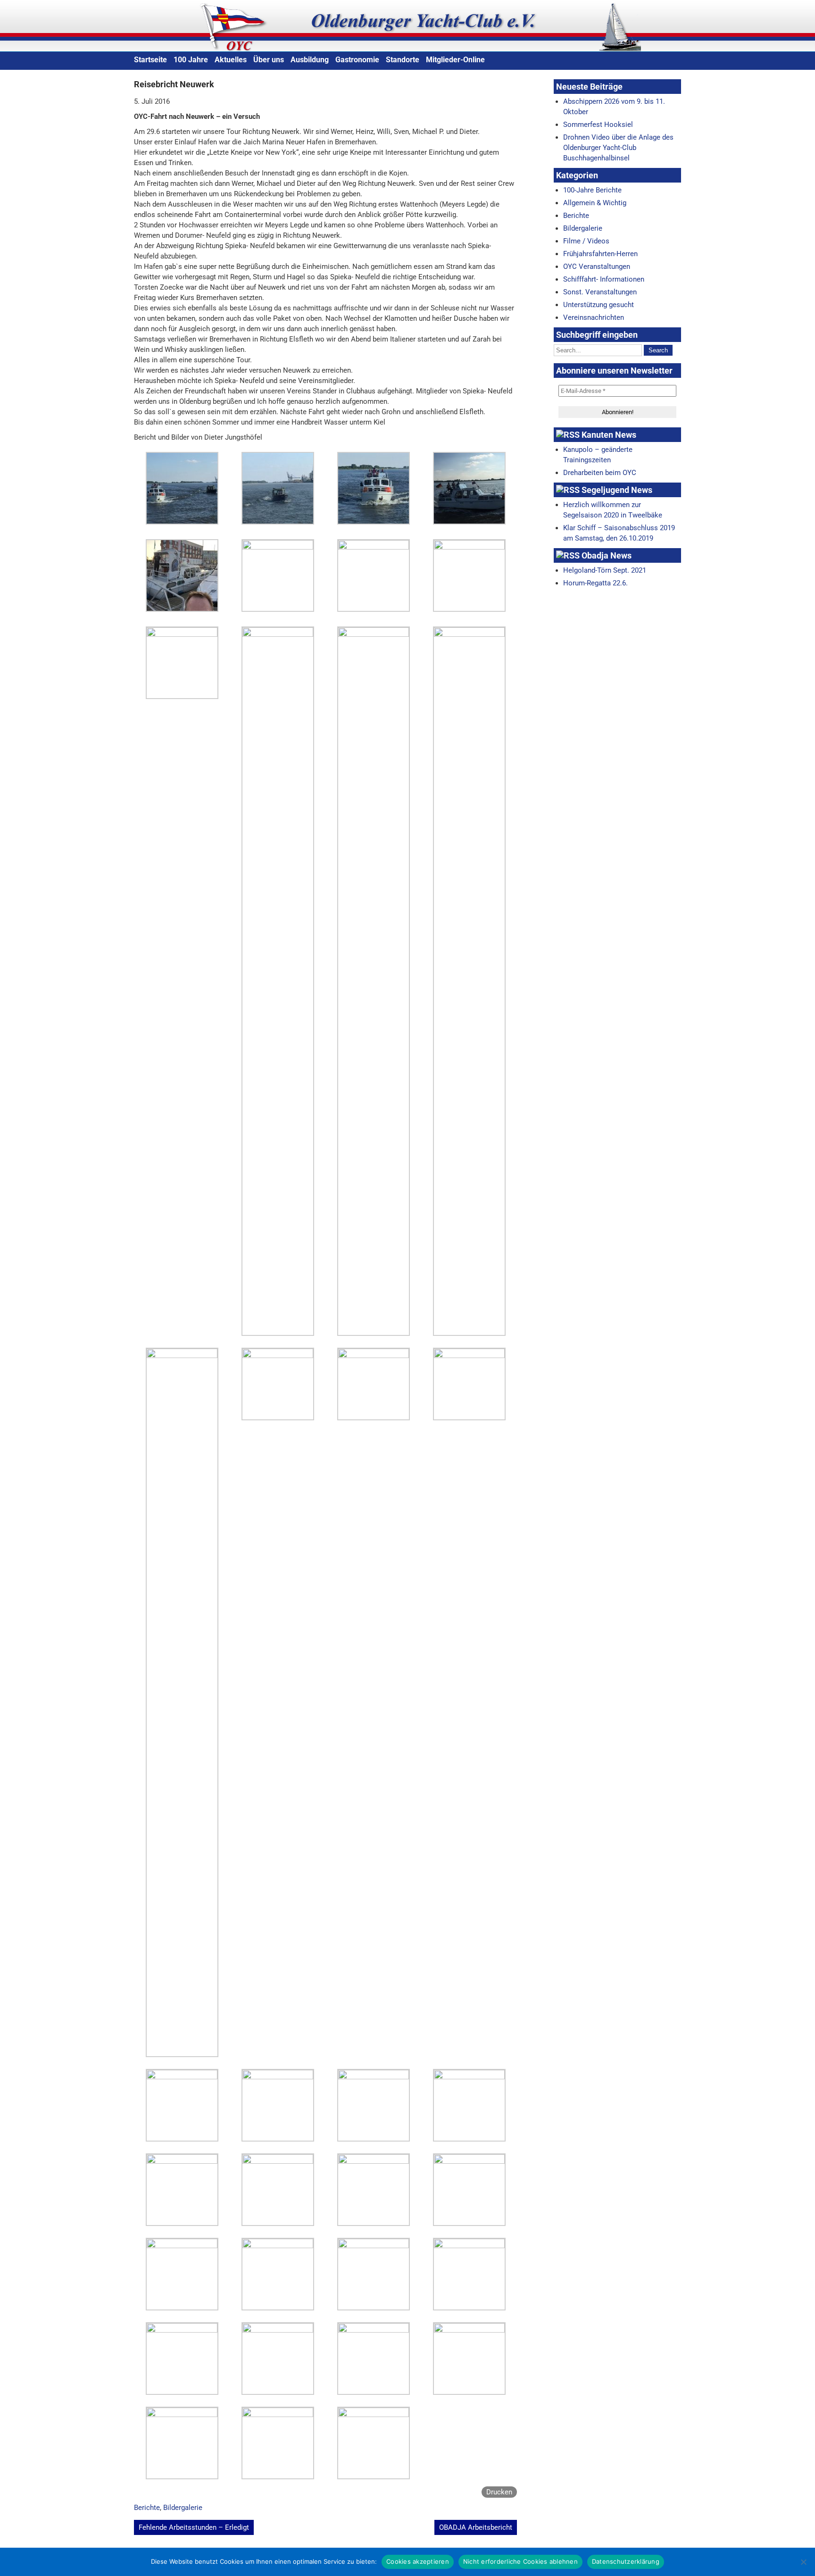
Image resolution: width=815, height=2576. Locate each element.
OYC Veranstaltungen (597, 267)
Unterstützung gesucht (599, 305)
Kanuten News (609, 435)
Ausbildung (310, 60)
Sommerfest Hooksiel (598, 125)
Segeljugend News (617, 490)
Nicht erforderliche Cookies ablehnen (520, 2561)
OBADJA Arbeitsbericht (476, 2527)
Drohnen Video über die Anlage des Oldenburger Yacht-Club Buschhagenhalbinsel (618, 148)
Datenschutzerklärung (626, 2561)
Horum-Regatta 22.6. (595, 583)
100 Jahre (191, 60)
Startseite (150, 60)
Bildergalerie (183, 2508)
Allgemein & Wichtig (595, 203)
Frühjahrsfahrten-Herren (600, 254)
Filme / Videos (586, 241)
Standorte (403, 60)
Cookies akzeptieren (418, 2561)
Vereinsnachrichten (594, 317)
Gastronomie (357, 60)
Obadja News (607, 555)
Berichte (147, 2508)
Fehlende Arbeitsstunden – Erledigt (194, 2527)
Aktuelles (231, 60)
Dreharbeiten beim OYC (600, 473)
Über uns (269, 60)
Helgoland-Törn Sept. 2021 (605, 570)
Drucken (499, 2492)
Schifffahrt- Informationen (604, 279)
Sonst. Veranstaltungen (600, 292)
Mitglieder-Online (455, 60)
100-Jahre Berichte (592, 190)
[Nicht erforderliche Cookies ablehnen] (803, 2562)
